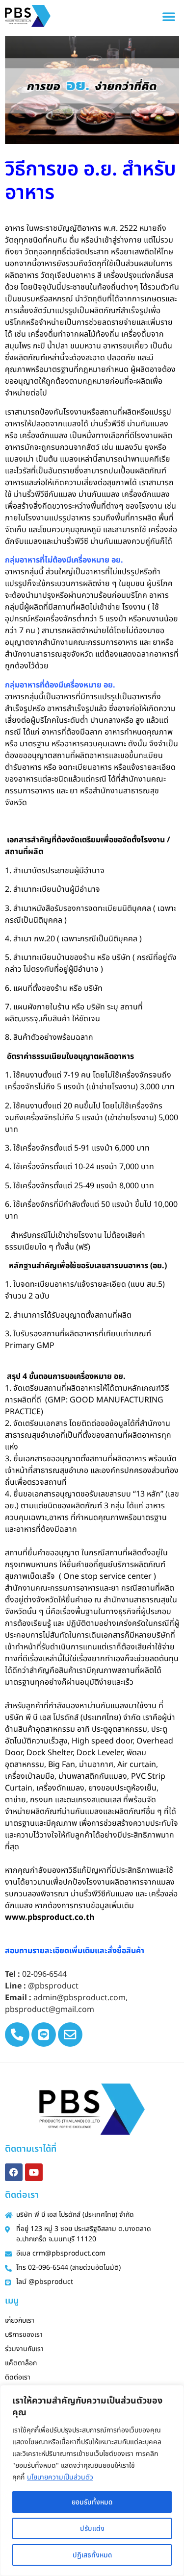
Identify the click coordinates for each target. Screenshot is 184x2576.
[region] (92, 2480)
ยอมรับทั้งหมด (92, 2502)
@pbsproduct (53, 1986)
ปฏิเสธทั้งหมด (92, 2555)
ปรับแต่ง (92, 2528)
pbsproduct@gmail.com (50, 2010)
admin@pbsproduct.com (79, 1998)
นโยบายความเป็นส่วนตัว (60, 2477)
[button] (169, 16)
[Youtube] (34, 2172)
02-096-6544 (44, 1974)
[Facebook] (14, 2172)
